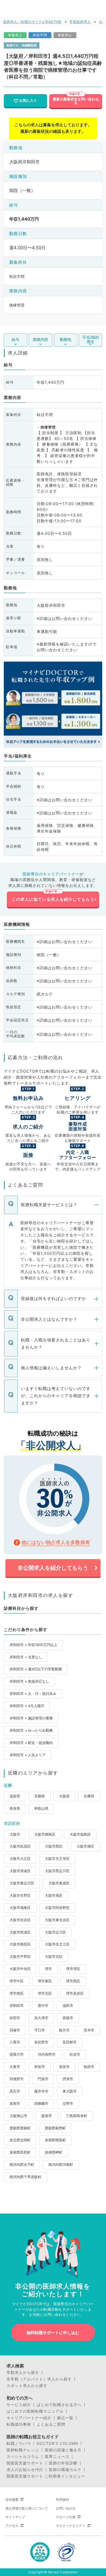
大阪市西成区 (20, 1932)
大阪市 (15, 1834)
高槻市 (68, 2018)
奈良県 (15, 1808)
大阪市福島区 (80, 1834)
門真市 (43, 2079)
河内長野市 (47, 2054)
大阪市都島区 (45, 1834)
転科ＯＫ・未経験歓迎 (22, 45)
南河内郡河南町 (61, 2165)
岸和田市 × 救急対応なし (29, 1681)
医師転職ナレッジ (23, 2450)
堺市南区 (17, 1993)
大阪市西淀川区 (57, 1871)
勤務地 (66, 339)
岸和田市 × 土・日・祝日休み (33, 1694)
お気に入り (28, 100)
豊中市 (43, 2006)
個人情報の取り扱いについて (27, 2508)
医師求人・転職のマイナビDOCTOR (32, 22)
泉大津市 (41, 2018)
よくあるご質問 (51, 2424)
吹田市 (15, 2018)
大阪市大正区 (20, 1859)
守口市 (40, 2030)
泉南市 (15, 2104)
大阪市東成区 (59, 1883)
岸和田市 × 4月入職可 (27, 1706)
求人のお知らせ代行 (25, 2470)
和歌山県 (41, 1808)
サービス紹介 (19, 2405)
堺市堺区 (73, 1969)
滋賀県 (15, 1796)
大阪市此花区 (20, 1846)
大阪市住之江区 (57, 1944)
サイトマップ (15, 2517)
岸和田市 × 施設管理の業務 (31, 1718)
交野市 (68, 2104)
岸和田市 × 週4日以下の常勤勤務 (36, 1669)
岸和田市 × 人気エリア (28, 1755)
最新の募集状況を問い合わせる (76, 101)
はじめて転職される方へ (59, 2405)
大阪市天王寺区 (57, 1859)
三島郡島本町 (77, 2116)
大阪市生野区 (20, 1895)
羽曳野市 (17, 2079)
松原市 (75, 2054)
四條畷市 (41, 2104)
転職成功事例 (19, 2424)
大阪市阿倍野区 (57, 1908)
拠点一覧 (65, 2418)
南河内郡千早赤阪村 (25, 2177)
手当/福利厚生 (91, 339)
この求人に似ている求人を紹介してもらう (53, 899)
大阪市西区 (54, 1846)
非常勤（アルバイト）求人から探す (39, 2379)
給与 (15, 339)
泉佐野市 (41, 2042)
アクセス (12, 2526)
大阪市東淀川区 (22, 1883)
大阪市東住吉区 (57, 1920)
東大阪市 (70, 2091)
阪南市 (47, 2116)
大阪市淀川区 (55, 1932)
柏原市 (89, 2067)
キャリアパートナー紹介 (29, 2418)
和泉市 (40, 2067)
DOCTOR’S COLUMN (57, 2443)
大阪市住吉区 (20, 1920)
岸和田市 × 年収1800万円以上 (33, 1645)
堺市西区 (73, 1981)
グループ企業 (66, 2517)
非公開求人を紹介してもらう (53, 1568)
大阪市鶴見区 (20, 1944)
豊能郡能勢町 (55, 2128)
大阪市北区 (54, 1957)
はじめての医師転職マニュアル (35, 2411)
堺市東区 (45, 1981)
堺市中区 (17, 1981)
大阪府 (64, 1796)
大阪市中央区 (20, 1969)
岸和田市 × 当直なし (26, 1657)
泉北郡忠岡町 (20, 2140)
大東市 (15, 2067)
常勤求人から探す (23, 2373)
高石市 (15, 2091)
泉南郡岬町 (54, 2152)
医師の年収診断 (63, 2463)
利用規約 (63, 2500)
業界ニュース (57, 2457)
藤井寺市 (41, 2091)
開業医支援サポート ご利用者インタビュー (46, 2476)
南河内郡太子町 (22, 2165)
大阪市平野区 (20, 1957)
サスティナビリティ (71, 2526)
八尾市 (15, 2042)
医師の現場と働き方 (63, 2450)
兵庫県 (89, 1796)
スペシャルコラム (23, 2457)
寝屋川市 (17, 2054)
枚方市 (64, 2030)
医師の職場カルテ (65, 2470)
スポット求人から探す (27, 2386)
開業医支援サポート (25, 2463)
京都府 (40, 1796)
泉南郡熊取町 (55, 2140)
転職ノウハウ (19, 2443)
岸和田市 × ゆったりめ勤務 (31, 1730)
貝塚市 (15, 2030)
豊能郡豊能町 (20, 2128)
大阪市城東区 (20, 1908)
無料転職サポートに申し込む (53, 2333)
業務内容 (40, 339)
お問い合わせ (66, 2508)
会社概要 (12, 2500)
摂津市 (68, 2079)
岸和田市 (17, 2006)
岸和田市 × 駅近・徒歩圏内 (31, 1743)
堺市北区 (45, 1993)
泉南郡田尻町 (20, 2152)
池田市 (68, 2006)
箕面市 (64, 2067)
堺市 (48, 1969)
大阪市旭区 (54, 1895)
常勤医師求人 (80, 22)
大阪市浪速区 (20, 1871)
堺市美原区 (75, 1993)
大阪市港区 (85, 1846)
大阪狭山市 (18, 2116)
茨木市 (89, 2030)
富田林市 (70, 2042)
